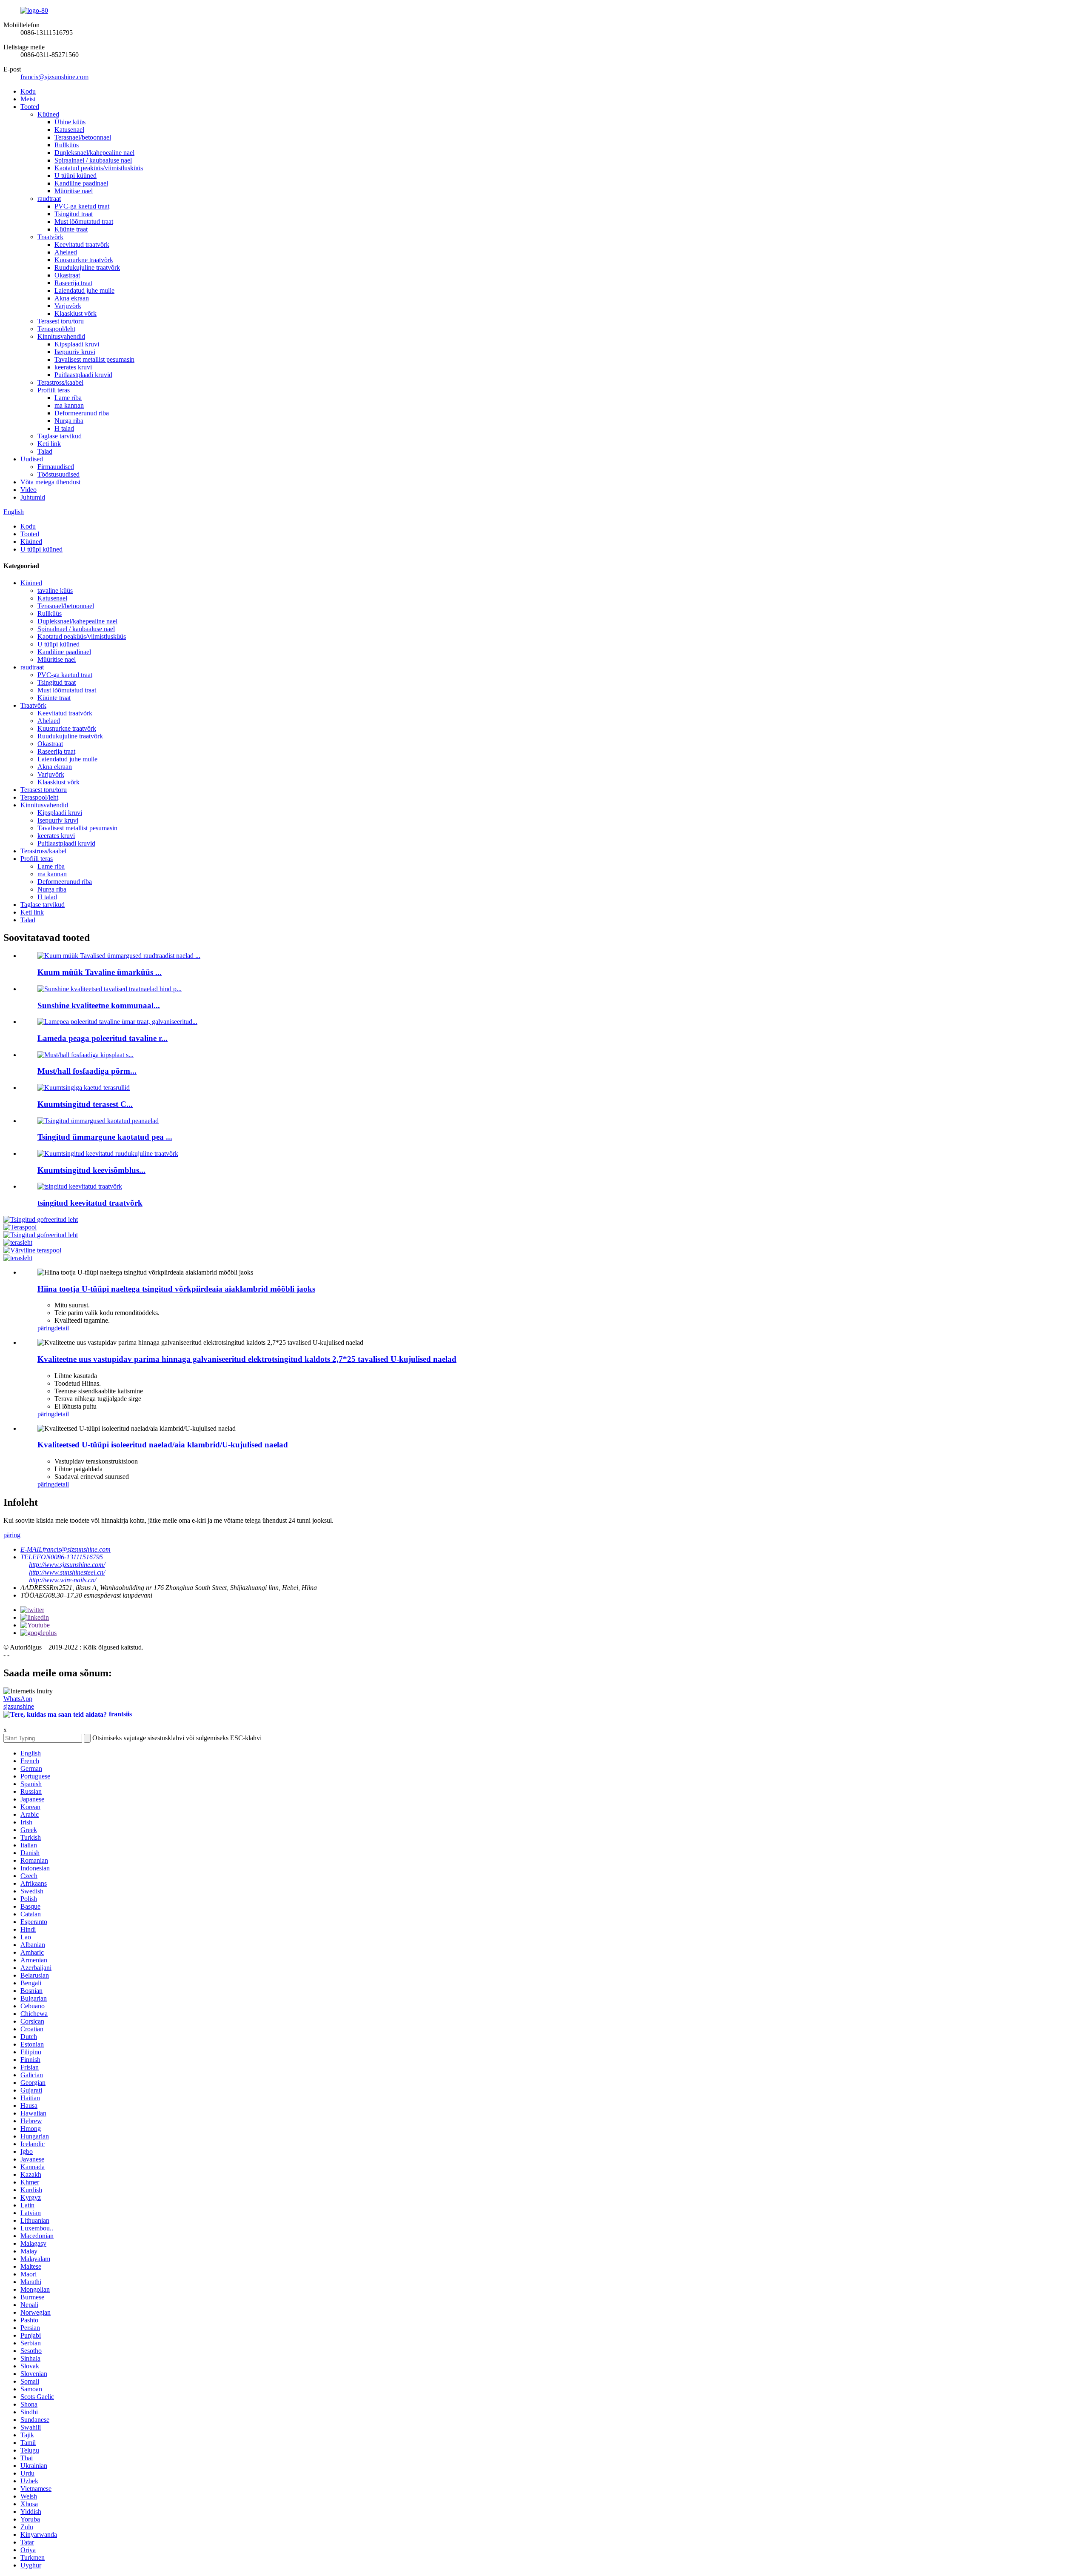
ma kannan (69, 405)
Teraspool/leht (56, 329)
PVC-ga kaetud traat (82, 206)
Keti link (49, 444)
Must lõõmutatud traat (84, 222)
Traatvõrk (50, 237)
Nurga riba (69, 421)
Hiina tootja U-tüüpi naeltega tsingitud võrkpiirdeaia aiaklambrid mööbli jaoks (176, 1289)
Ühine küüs (70, 122)
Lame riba (68, 398)
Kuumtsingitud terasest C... (85, 1104)
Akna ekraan (72, 298)
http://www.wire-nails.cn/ (63, 1580)
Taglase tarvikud (60, 436)
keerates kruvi (73, 367)
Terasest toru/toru (61, 321)
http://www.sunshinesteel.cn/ (67, 1572)
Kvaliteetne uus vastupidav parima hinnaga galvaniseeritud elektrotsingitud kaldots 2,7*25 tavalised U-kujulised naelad (247, 1359)
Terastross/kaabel (60, 382)
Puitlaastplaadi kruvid (83, 375)
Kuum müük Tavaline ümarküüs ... (100, 972)
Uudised (32, 459)
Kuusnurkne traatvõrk (84, 260)
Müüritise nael (74, 191)
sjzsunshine (19, 1706)
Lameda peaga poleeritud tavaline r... (103, 1038)
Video (29, 490)
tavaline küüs (55, 590)
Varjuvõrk (68, 306)
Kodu (28, 91)
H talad (64, 428)
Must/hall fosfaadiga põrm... (87, 1071)
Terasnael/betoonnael (83, 137)
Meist (28, 99)
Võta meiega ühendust (50, 482)
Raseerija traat (73, 283)
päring (46, 1328)
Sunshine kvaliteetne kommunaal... (99, 1005)
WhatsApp (18, 1699)
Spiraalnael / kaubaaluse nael (93, 160)
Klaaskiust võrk (76, 313)
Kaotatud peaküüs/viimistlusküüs (99, 168)
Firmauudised (56, 467)
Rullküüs (67, 145)
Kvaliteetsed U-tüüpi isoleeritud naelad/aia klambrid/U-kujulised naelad (163, 1445)
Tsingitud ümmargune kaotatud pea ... (105, 1137)
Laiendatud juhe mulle (84, 290)
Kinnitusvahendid (61, 336)
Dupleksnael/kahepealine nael (94, 153)
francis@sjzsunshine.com (54, 77)
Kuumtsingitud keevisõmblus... (91, 1170)
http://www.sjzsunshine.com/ (67, 1565)
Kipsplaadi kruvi (77, 344)
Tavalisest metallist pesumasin (94, 359)
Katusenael (69, 130)
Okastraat (67, 275)
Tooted (30, 107)
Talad (45, 451)
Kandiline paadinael (81, 183)
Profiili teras (54, 390)
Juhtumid (33, 497)
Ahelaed (66, 252)
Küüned (48, 114)
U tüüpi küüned (76, 176)
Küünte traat (71, 229)
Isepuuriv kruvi (75, 352)
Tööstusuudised (58, 474)
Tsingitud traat (74, 214)
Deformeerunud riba (82, 413)
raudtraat (49, 199)
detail (62, 1328)
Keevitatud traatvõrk (82, 244)
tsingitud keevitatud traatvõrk (90, 1203)
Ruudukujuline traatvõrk (87, 267)
